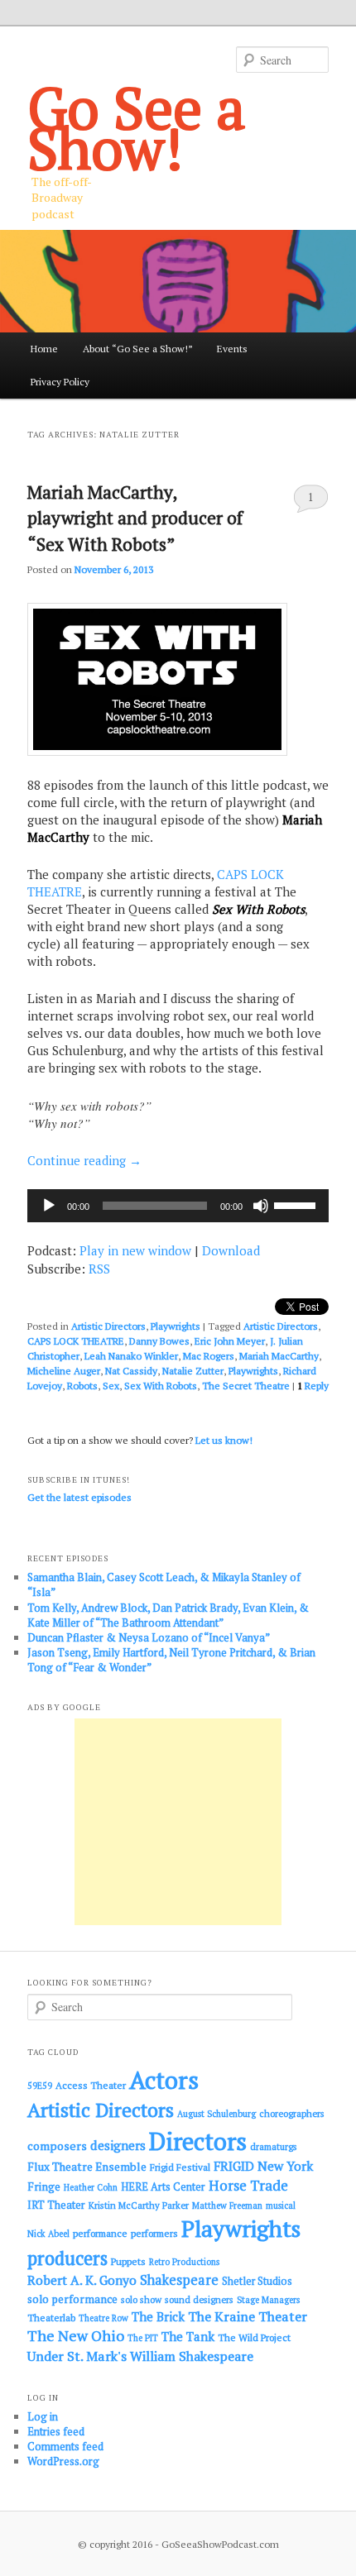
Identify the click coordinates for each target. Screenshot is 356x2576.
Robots (82, 1386)
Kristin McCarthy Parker (139, 2205)
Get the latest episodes (79, 1497)
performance (100, 2233)
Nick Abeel (48, 2234)
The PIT (143, 2338)
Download (231, 1250)
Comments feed (65, 2446)
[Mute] (261, 1206)
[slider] (297, 1204)
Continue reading (84, 1160)
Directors (198, 2141)
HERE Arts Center (163, 2187)
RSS (99, 1269)
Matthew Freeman (227, 2206)
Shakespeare (179, 2280)
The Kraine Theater (248, 2316)
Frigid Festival (180, 2167)
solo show (141, 2299)
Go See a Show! (137, 127)
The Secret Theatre (246, 1386)
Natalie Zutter (193, 1371)
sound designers (199, 2299)
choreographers (292, 2113)
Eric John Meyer (230, 1341)
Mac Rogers (209, 1356)
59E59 (40, 2086)
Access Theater (91, 2085)
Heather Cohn (91, 2187)
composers (57, 2146)
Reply (313, 1386)
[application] (178, 1206)
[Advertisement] (178, 1822)
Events (232, 349)
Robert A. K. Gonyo (82, 2280)
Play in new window (135, 1250)
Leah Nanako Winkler (131, 1356)
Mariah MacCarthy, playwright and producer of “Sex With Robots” (135, 518)
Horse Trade (248, 2185)
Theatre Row (103, 2318)
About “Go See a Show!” (138, 349)
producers (67, 2258)
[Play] (49, 1206)
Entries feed (56, 2431)
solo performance (72, 2299)
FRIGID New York (263, 2166)
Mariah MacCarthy (279, 1356)
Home (44, 349)
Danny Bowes (159, 1341)
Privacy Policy (60, 382)
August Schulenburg (216, 2114)
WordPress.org (63, 2461)
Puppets (128, 2261)
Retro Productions (184, 2262)
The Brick (158, 2317)
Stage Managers (268, 2300)
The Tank (188, 2336)
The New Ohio (76, 2336)
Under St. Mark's (77, 2356)
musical (281, 2206)
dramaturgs (274, 2146)
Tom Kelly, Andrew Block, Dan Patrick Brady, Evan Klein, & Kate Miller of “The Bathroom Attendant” (168, 1615)
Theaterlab (51, 2318)
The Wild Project (254, 2337)
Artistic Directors (108, 1326)
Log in (43, 2416)
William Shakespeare (192, 2356)
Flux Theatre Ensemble (87, 2167)
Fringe (44, 2186)
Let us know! (224, 1440)
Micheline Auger (64, 1371)
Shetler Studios (257, 2281)
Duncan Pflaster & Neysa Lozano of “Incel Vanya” (149, 1637)
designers (118, 2145)
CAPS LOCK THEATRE (76, 1341)
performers (154, 2233)
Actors (164, 2080)
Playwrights (176, 1326)
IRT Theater (56, 2205)
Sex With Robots (161, 1386)
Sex (111, 1386)
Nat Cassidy (131, 1371)
